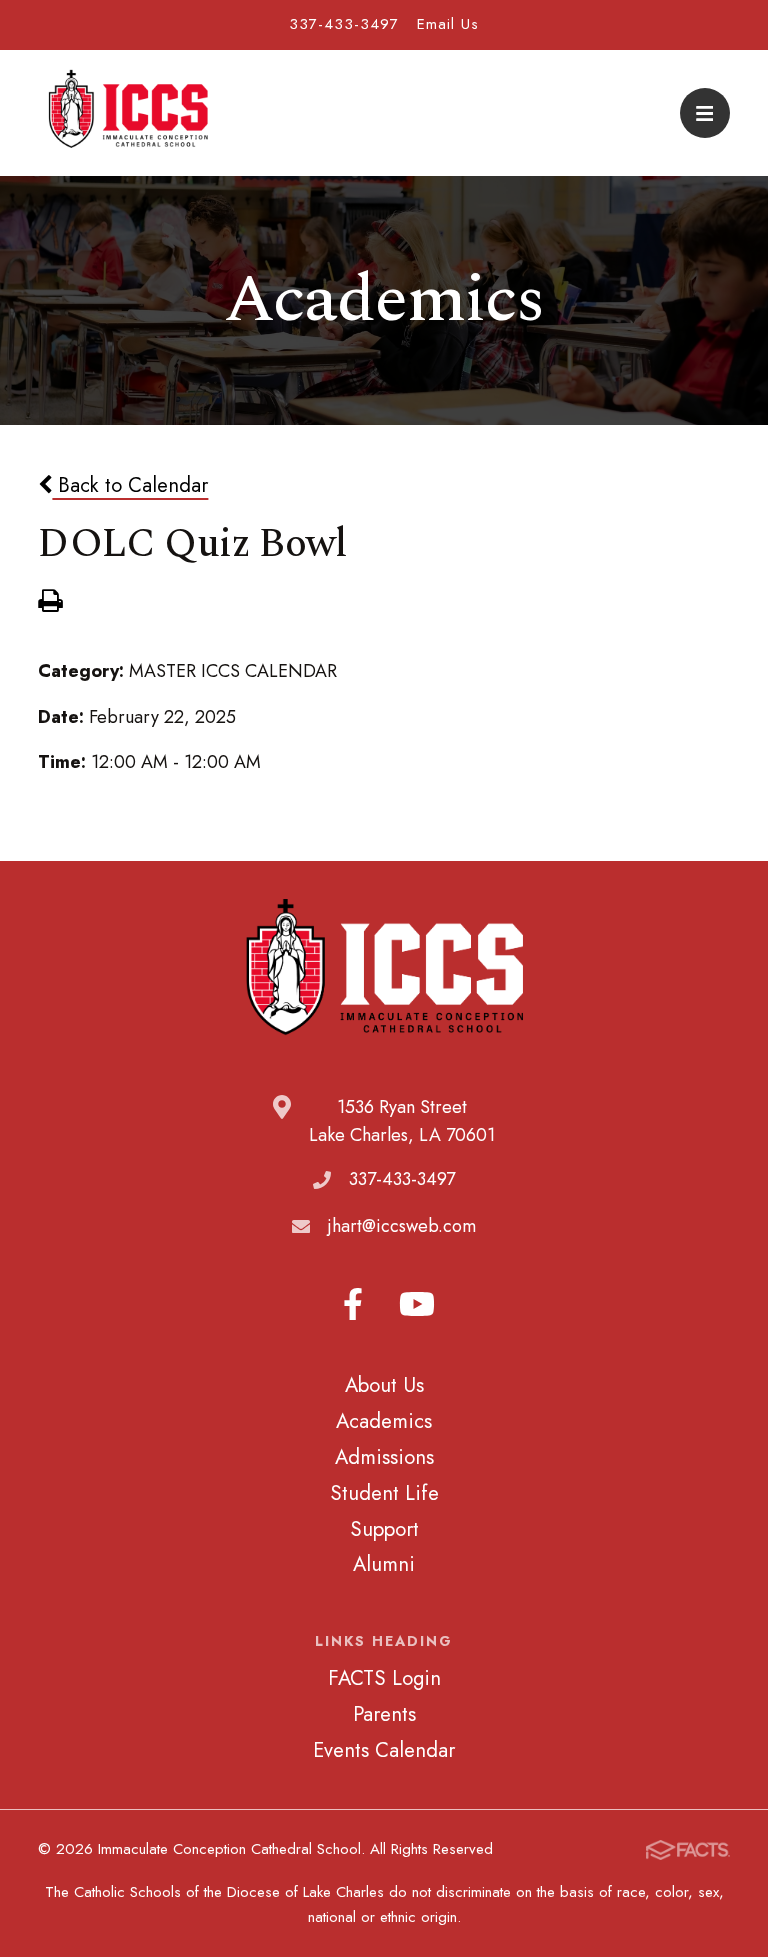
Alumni (384, 1564)
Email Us (448, 24)
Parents (384, 1714)
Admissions (384, 1457)
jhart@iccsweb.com (402, 1226)
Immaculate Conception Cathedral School (128, 113)
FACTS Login (384, 1678)
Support (384, 1529)
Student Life (384, 1493)
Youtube (417, 1304)
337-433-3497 (344, 24)
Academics (384, 1421)
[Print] (50, 603)
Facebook (353, 1304)
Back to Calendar (130, 485)
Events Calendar (384, 1750)
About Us (384, 1385)
